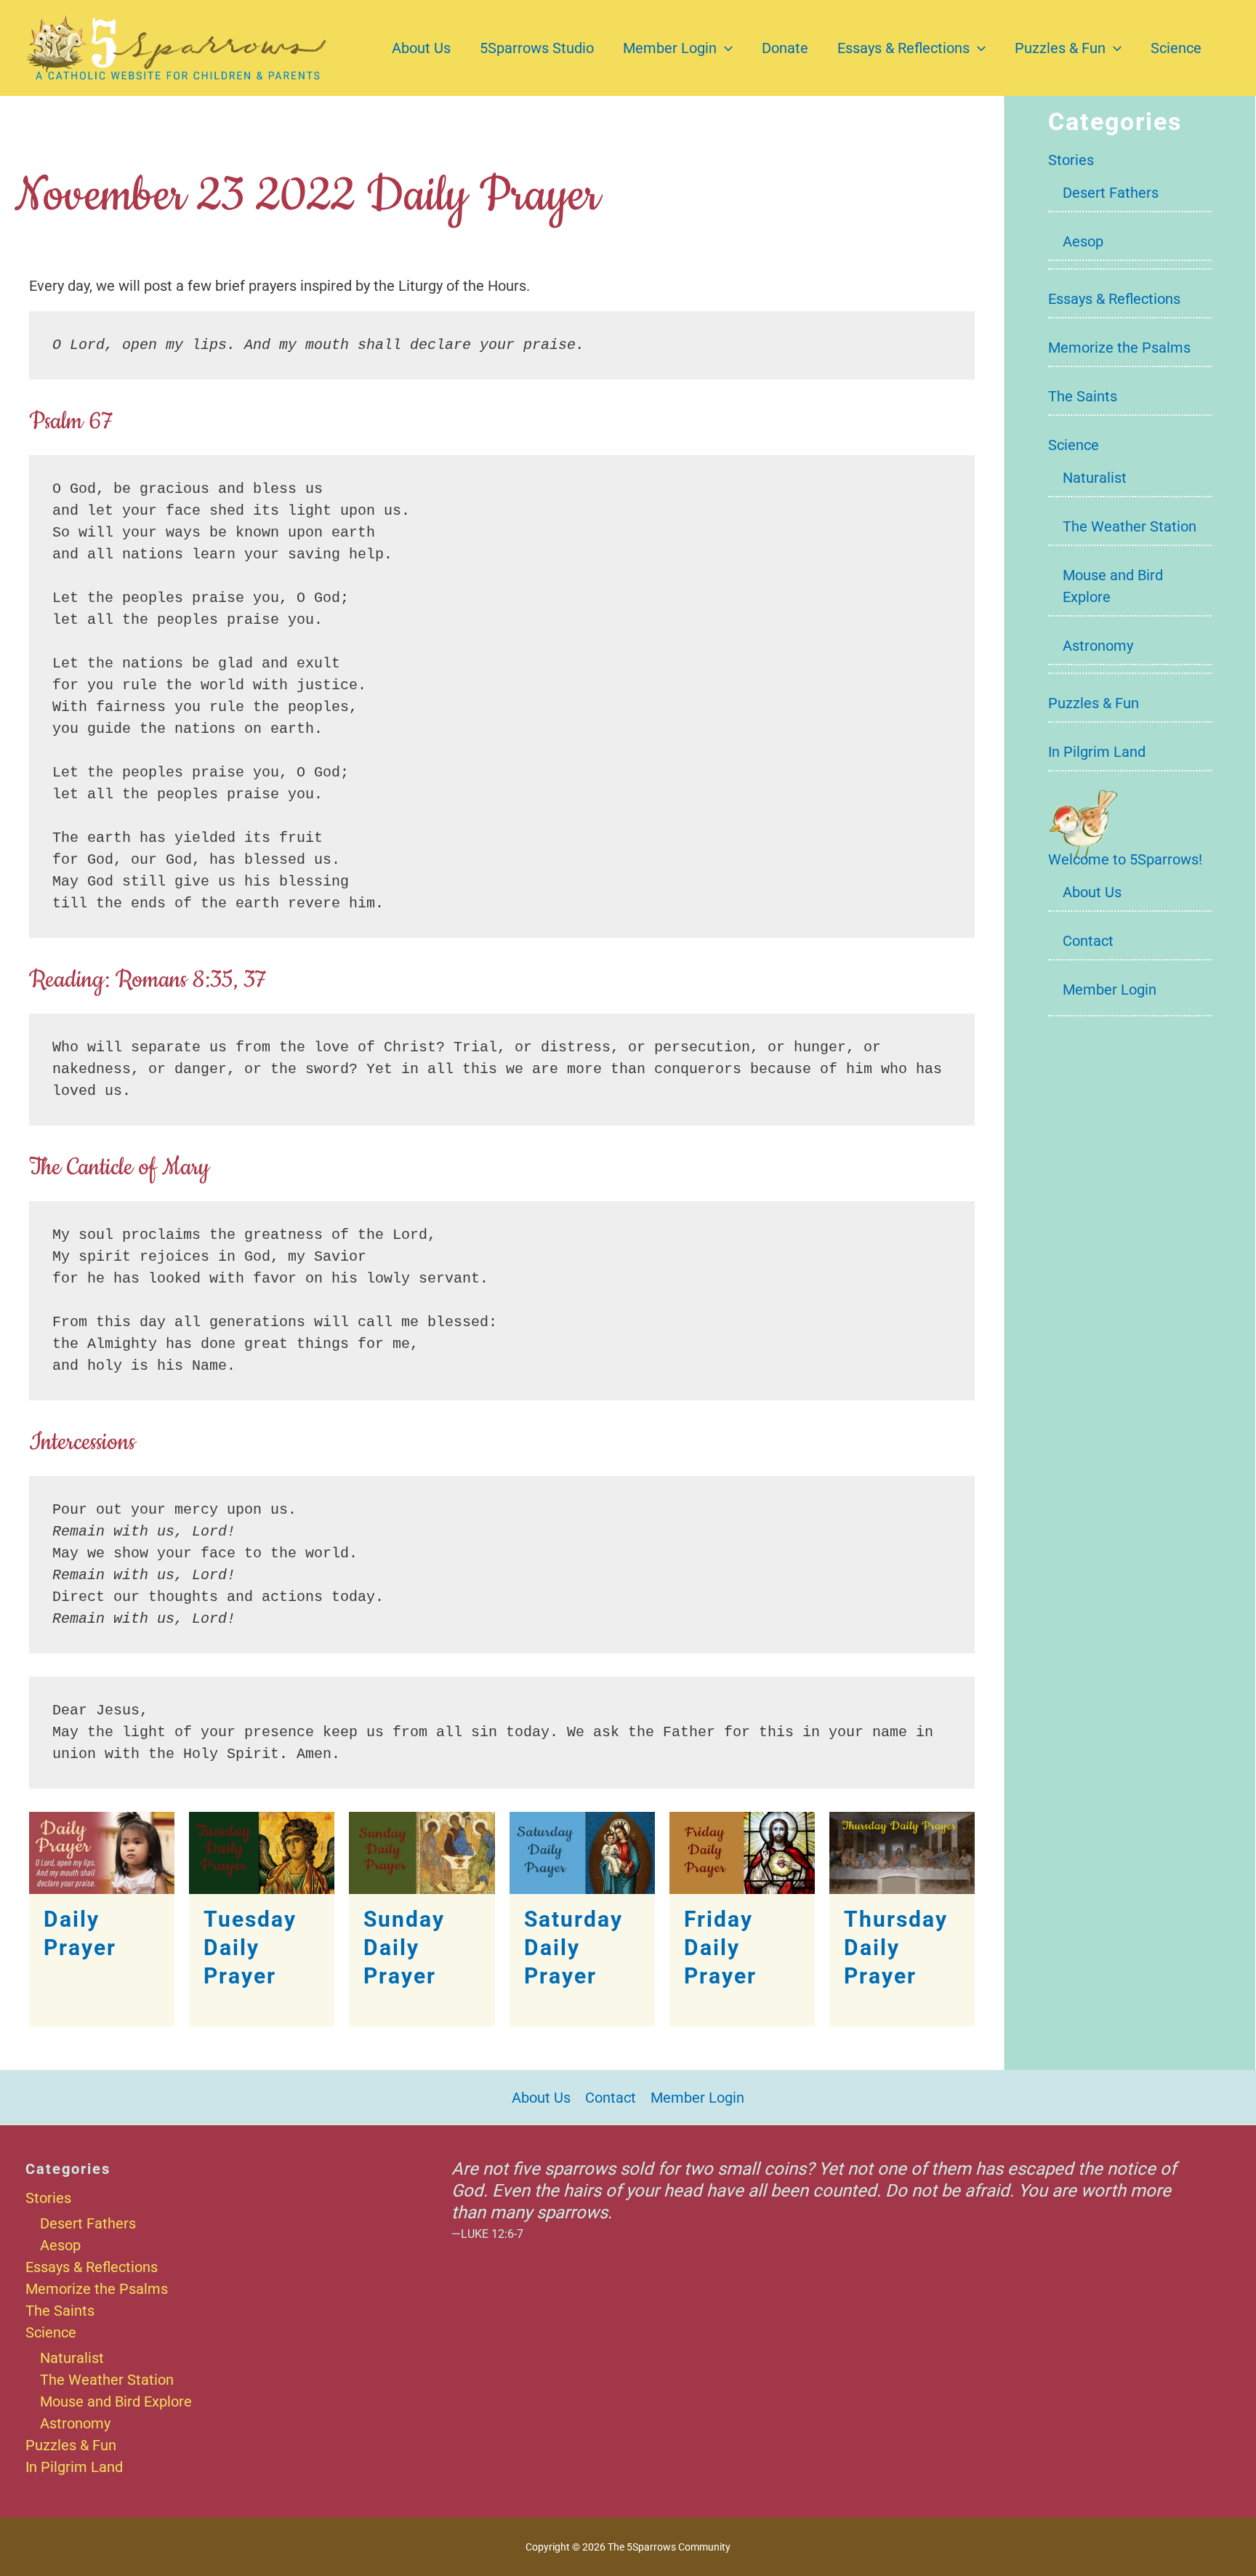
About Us (421, 48)
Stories (1071, 160)
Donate (785, 48)
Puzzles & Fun (1060, 48)
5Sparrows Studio (537, 48)
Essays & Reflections (903, 48)
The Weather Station (1130, 526)
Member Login (670, 48)
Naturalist (1095, 478)
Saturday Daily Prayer (573, 1947)
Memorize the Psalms (1119, 348)
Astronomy (1098, 646)
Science (1176, 48)
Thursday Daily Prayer (896, 1947)
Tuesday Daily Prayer (250, 1947)
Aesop (1083, 241)
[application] (725, 48)
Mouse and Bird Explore (116, 2402)
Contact (1088, 941)
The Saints (1083, 396)
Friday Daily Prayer (720, 1947)
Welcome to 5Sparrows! (1125, 859)
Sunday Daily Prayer (404, 1947)
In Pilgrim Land (1097, 752)
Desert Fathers (1111, 193)
